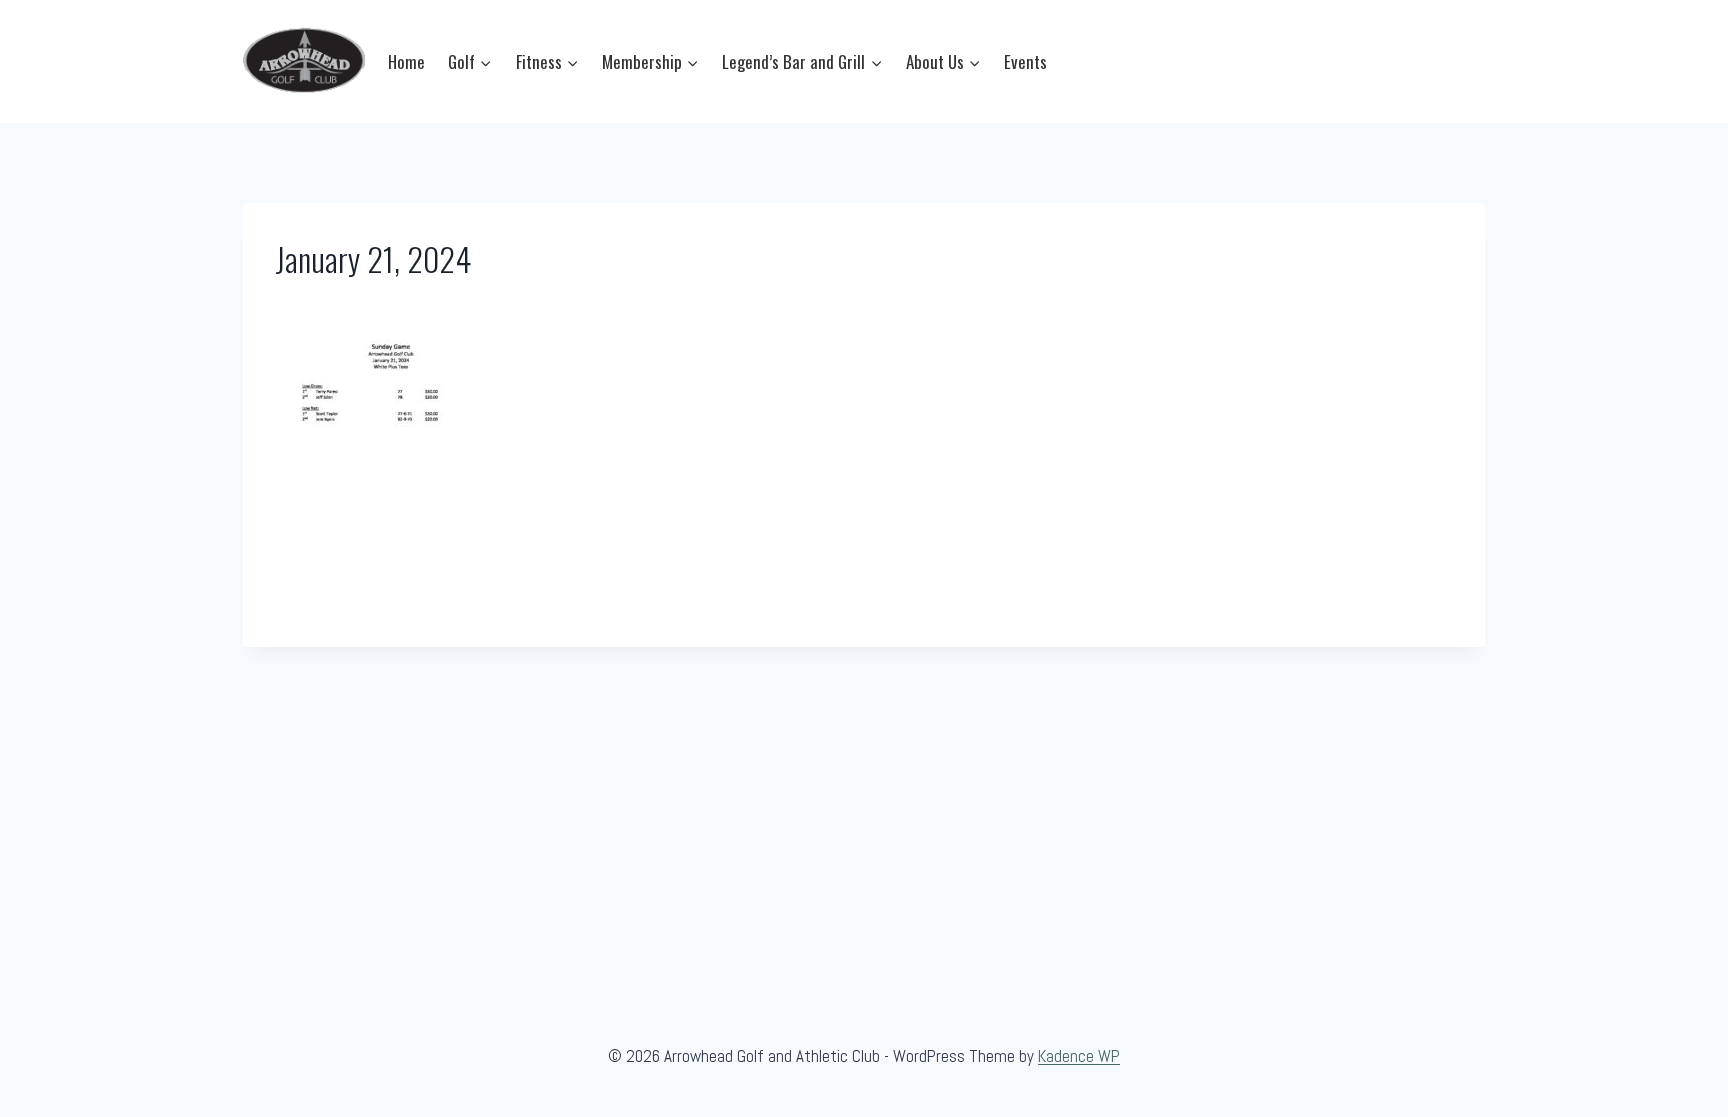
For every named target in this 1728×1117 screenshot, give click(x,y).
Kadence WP (1079, 1056)
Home (406, 61)
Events (1025, 61)
